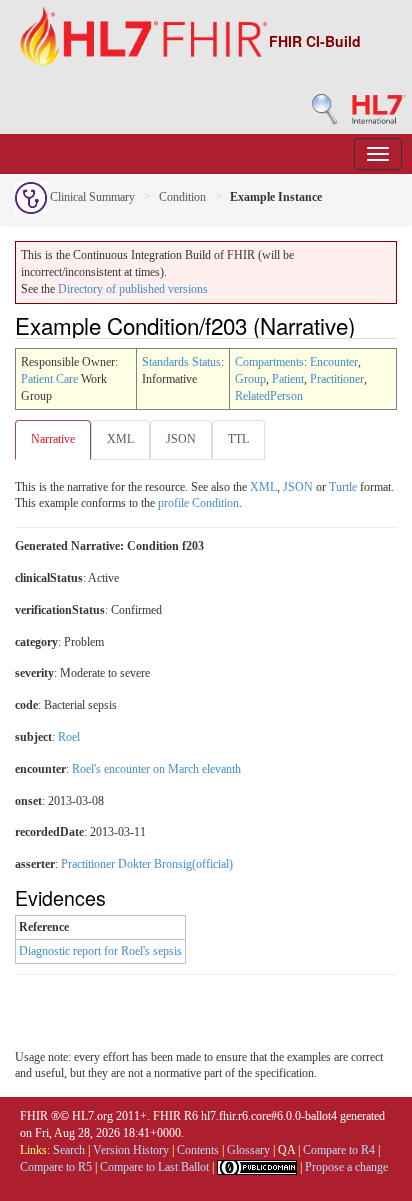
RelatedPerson (269, 396)
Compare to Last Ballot (154, 1167)
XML (120, 439)
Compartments (269, 362)
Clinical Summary (91, 197)
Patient (288, 379)
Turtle (343, 487)
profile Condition (198, 503)
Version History (131, 1150)
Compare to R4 (339, 1150)
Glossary (248, 1150)
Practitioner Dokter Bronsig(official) (147, 864)
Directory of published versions (133, 289)
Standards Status (181, 362)
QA (286, 1150)
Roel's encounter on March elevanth (156, 769)
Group (250, 379)
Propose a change (346, 1167)
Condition (182, 197)
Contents (198, 1150)
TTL (238, 439)
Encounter (334, 362)
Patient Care (49, 379)
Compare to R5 (56, 1167)
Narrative (53, 439)
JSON (181, 439)
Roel (69, 737)
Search (69, 1150)
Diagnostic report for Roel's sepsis (100, 951)
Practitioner (337, 379)
